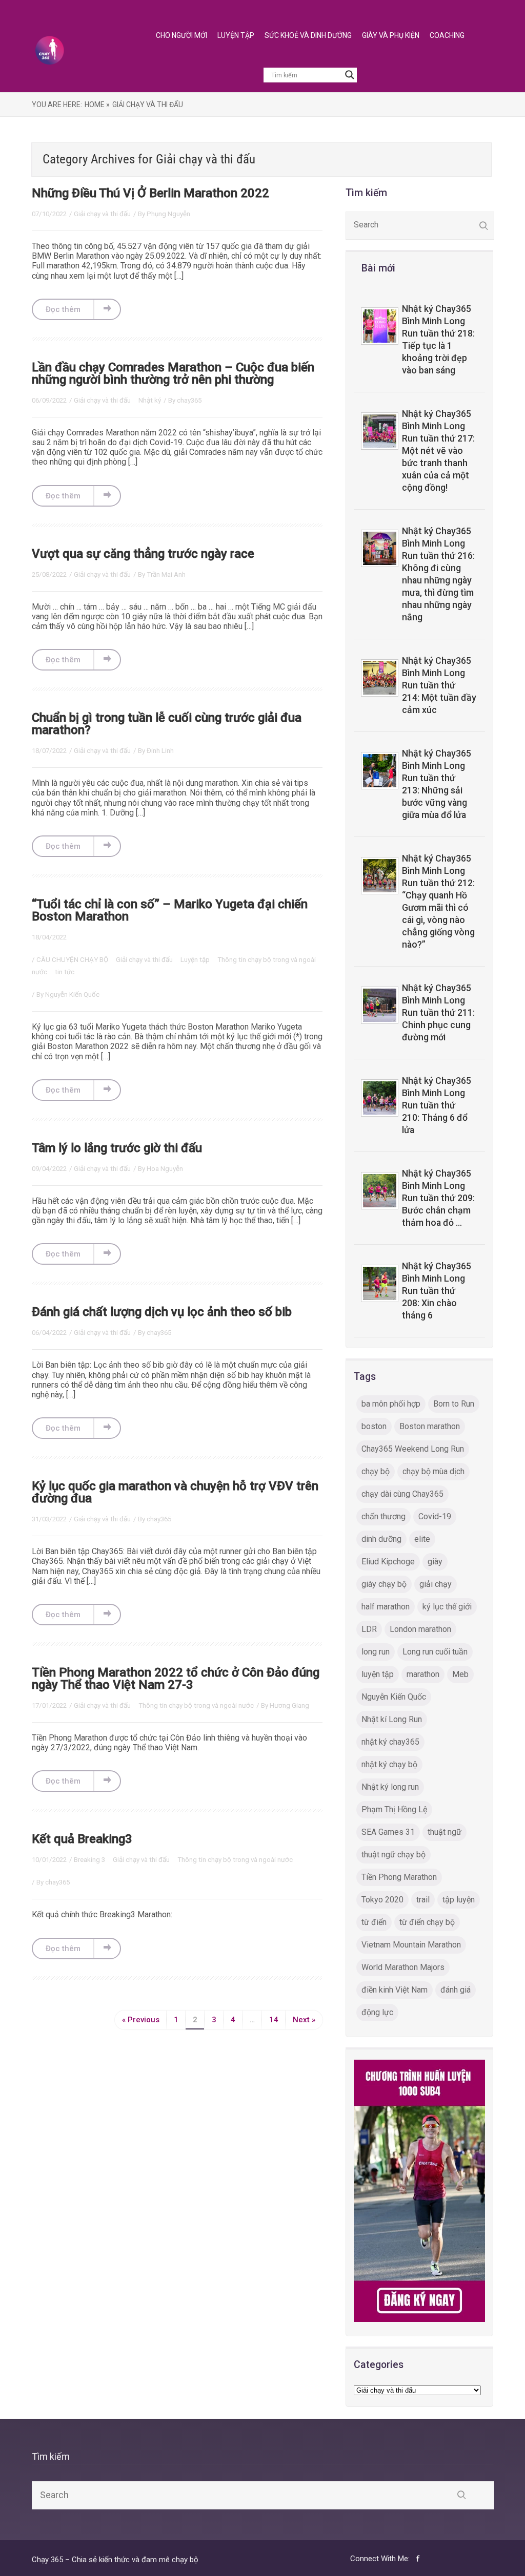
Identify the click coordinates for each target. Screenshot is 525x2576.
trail (423, 1900)
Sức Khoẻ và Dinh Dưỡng (308, 35)
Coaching (447, 35)
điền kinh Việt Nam (395, 1990)
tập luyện (459, 1900)
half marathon (386, 1607)
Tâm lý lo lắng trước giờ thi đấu (117, 1148)
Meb (460, 1674)
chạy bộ (376, 1471)
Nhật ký (150, 400)
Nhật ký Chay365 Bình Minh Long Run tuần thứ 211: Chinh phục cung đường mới (438, 1013)
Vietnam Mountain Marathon (411, 1945)
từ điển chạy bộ (427, 1922)
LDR (369, 1629)
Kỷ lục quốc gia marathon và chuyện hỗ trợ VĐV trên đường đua (175, 1492)
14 (274, 2020)
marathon (423, 1674)
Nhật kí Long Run (392, 1719)
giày (435, 1562)
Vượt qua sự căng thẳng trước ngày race (143, 554)
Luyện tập (196, 960)
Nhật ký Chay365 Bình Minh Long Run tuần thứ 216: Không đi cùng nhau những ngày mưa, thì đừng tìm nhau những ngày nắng (438, 574)
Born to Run (454, 1404)
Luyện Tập (236, 35)
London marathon (420, 1629)
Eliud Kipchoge (388, 1562)
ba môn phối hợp (391, 1404)
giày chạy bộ (384, 1584)
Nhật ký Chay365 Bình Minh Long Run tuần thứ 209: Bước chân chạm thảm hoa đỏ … (438, 1198)
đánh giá (456, 1990)
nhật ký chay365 (390, 1742)
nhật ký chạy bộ (389, 1764)
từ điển (374, 1922)
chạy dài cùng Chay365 (402, 1494)
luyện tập (378, 1674)
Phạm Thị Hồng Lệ (394, 1809)
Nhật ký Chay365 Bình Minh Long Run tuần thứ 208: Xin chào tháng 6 (437, 1291)
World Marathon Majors (403, 1967)
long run (376, 1652)
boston (374, 1426)
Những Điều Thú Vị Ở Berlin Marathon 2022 (150, 193)
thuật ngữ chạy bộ (393, 1855)
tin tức (65, 972)
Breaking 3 (90, 1860)
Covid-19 (435, 1516)
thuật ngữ (445, 1832)
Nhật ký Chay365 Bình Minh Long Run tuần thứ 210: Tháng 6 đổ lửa (437, 1105)
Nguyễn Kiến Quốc (72, 994)
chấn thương (383, 1516)
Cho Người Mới (181, 35)
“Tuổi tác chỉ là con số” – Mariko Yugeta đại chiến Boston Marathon (170, 910)
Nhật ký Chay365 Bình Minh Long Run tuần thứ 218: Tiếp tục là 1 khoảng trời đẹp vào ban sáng (438, 340)
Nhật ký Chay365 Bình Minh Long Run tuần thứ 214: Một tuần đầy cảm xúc (439, 685)
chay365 (189, 400)
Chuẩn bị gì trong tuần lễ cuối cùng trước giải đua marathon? (167, 724)
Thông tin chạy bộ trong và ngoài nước (196, 1705)
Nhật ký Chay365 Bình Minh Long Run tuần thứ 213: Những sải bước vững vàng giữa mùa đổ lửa (437, 784)
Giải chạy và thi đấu (102, 214)
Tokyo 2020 (382, 1900)
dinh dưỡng (381, 1539)
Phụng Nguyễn (168, 214)
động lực (377, 2012)
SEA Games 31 (388, 1832)
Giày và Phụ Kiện (391, 35)
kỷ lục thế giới (447, 1607)
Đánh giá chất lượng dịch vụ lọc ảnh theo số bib (162, 1312)
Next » (304, 2020)
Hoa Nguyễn (165, 1169)
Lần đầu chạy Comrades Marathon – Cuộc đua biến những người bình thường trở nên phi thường (173, 373)
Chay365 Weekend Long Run (413, 1449)
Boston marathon (430, 1426)
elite (422, 1539)
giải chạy (436, 1584)
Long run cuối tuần (435, 1652)
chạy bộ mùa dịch (433, 1471)
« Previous (141, 2020)
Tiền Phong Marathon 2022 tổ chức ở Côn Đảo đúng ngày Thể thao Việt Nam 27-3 (176, 1679)
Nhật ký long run (390, 1787)
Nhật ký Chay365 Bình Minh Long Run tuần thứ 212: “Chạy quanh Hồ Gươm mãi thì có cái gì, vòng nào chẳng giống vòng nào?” (438, 902)
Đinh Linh (160, 751)
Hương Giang (289, 1705)
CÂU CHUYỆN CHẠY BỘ (73, 960)
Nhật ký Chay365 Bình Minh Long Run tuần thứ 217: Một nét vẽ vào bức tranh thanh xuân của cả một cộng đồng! (438, 451)
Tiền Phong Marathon (399, 1877)
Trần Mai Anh (166, 574)
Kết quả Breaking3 (82, 1839)
